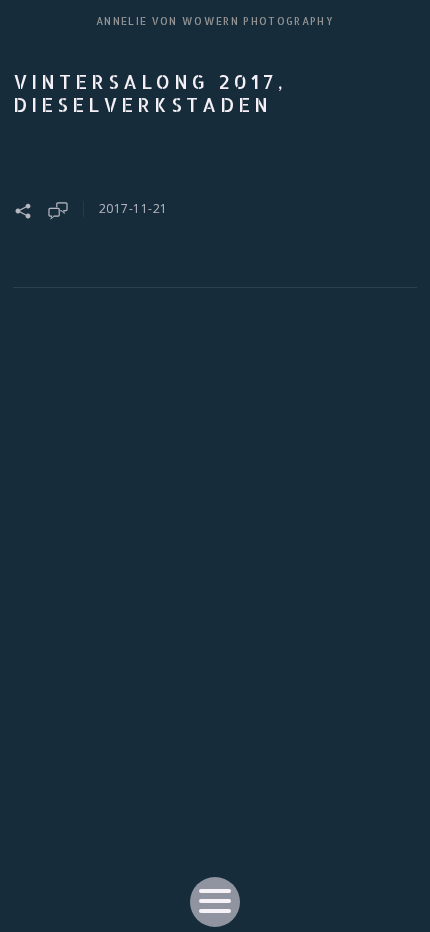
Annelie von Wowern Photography (215, 21)
